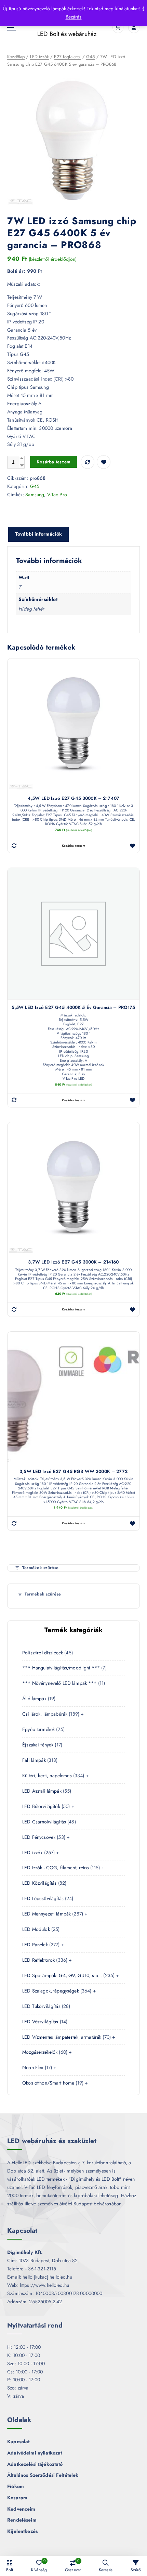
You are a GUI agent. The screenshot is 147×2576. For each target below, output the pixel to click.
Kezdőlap (16, 57)
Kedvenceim (21, 2509)
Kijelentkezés (22, 2531)
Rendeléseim (22, 2520)
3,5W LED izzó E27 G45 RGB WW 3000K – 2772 (73, 1472)
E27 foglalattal (67, 57)
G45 (90, 57)
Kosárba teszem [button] (73, 846)
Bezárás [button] (74, 17)
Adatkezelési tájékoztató (35, 2464)
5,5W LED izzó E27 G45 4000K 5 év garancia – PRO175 (73, 1008)
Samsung (35, 495)
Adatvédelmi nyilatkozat (35, 2453)
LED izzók (39, 57)
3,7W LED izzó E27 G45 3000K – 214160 (73, 1262)
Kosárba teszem (54, 462)
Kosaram (17, 2498)
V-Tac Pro (57, 495)
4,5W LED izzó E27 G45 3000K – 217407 (73, 799)
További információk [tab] (38, 534)
